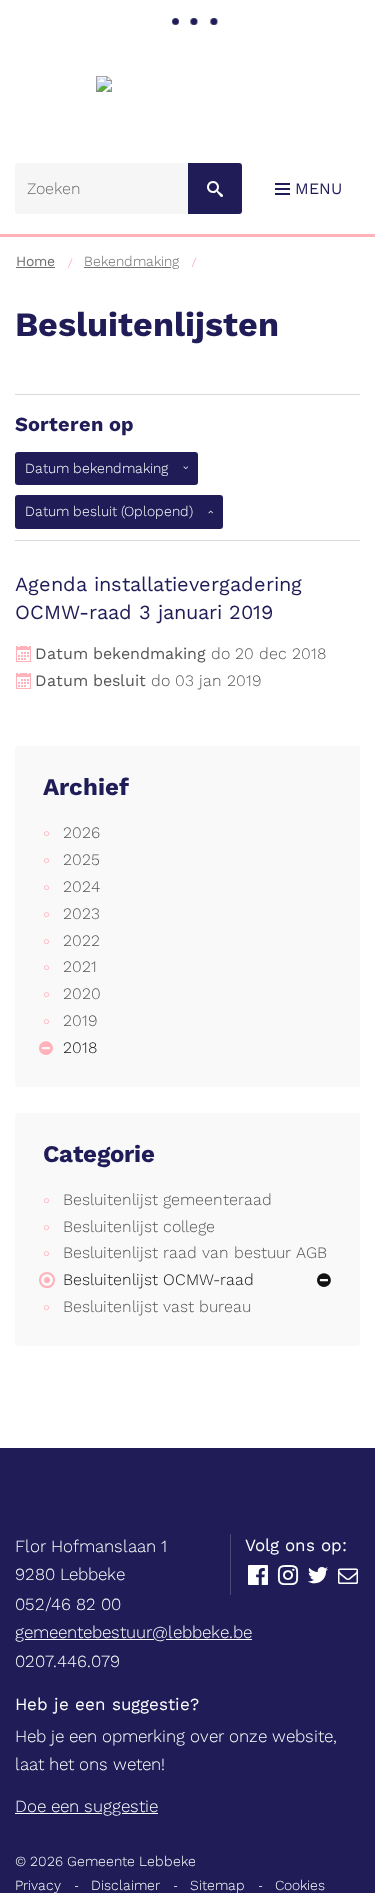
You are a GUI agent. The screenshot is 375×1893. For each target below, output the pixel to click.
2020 (82, 993)
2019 (80, 1020)
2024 (81, 886)
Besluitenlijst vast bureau (157, 1306)
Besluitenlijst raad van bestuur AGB (195, 1252)
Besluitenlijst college (139, 1226)
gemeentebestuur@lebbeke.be (133, 1632)
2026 (81, 832)
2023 (81, 913)
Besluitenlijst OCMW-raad (158, 1279)
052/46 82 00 (68, 1604)
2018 (80, 1047)
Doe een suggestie (86, 1806)
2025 (81, 859)
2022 (81, 940)
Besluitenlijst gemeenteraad (167, 1199)
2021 (80, 966)
